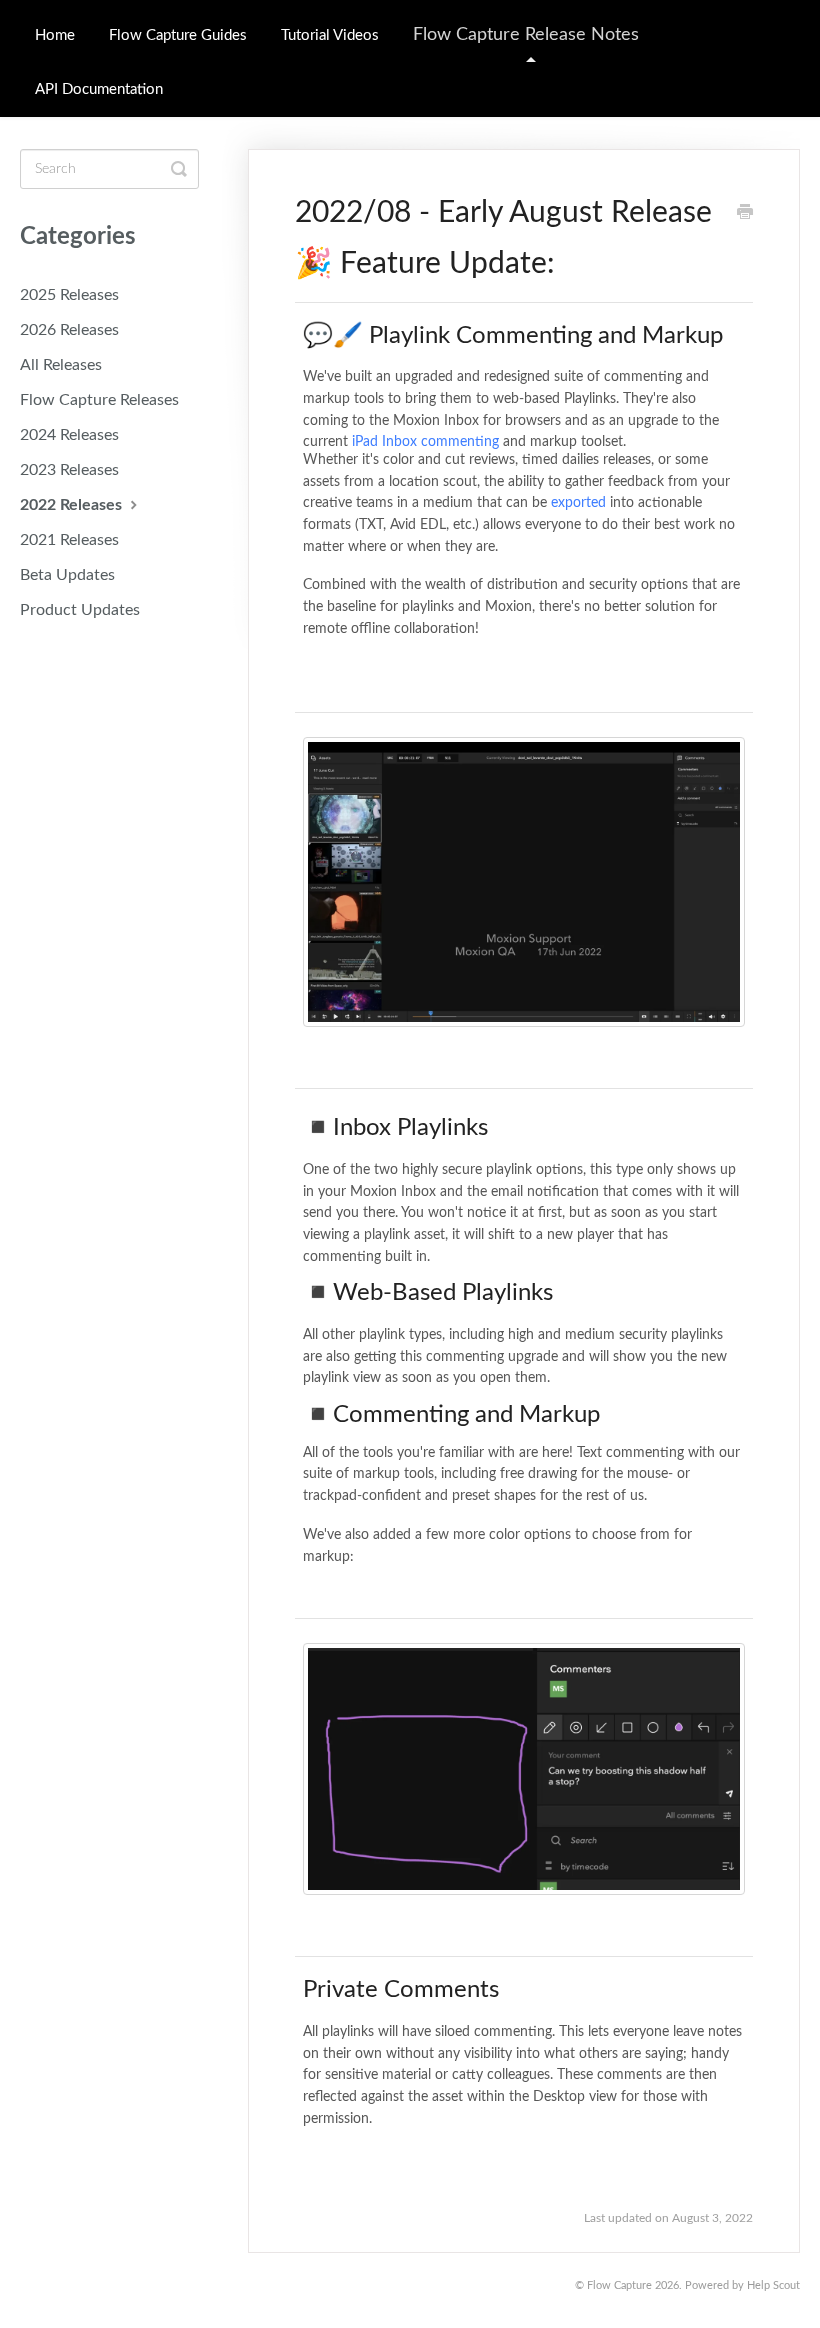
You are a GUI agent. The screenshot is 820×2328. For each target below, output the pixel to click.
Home (55, 35)
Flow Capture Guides (178, 35)
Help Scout (773, 2285)
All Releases (61, 365)
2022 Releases (73, 505)
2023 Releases (69, 470)
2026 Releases (69, 330)
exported (578, 503)
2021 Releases (69, 540)
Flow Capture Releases (99, 400)
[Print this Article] (745, 214)
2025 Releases (69, 295)
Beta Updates (67, 575)
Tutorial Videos (330, 35)
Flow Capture (619, 2285)
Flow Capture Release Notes (526, 34)
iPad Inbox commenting (425, 442)
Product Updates (80, 610)
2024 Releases (69, 435)
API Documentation (99, 89)
